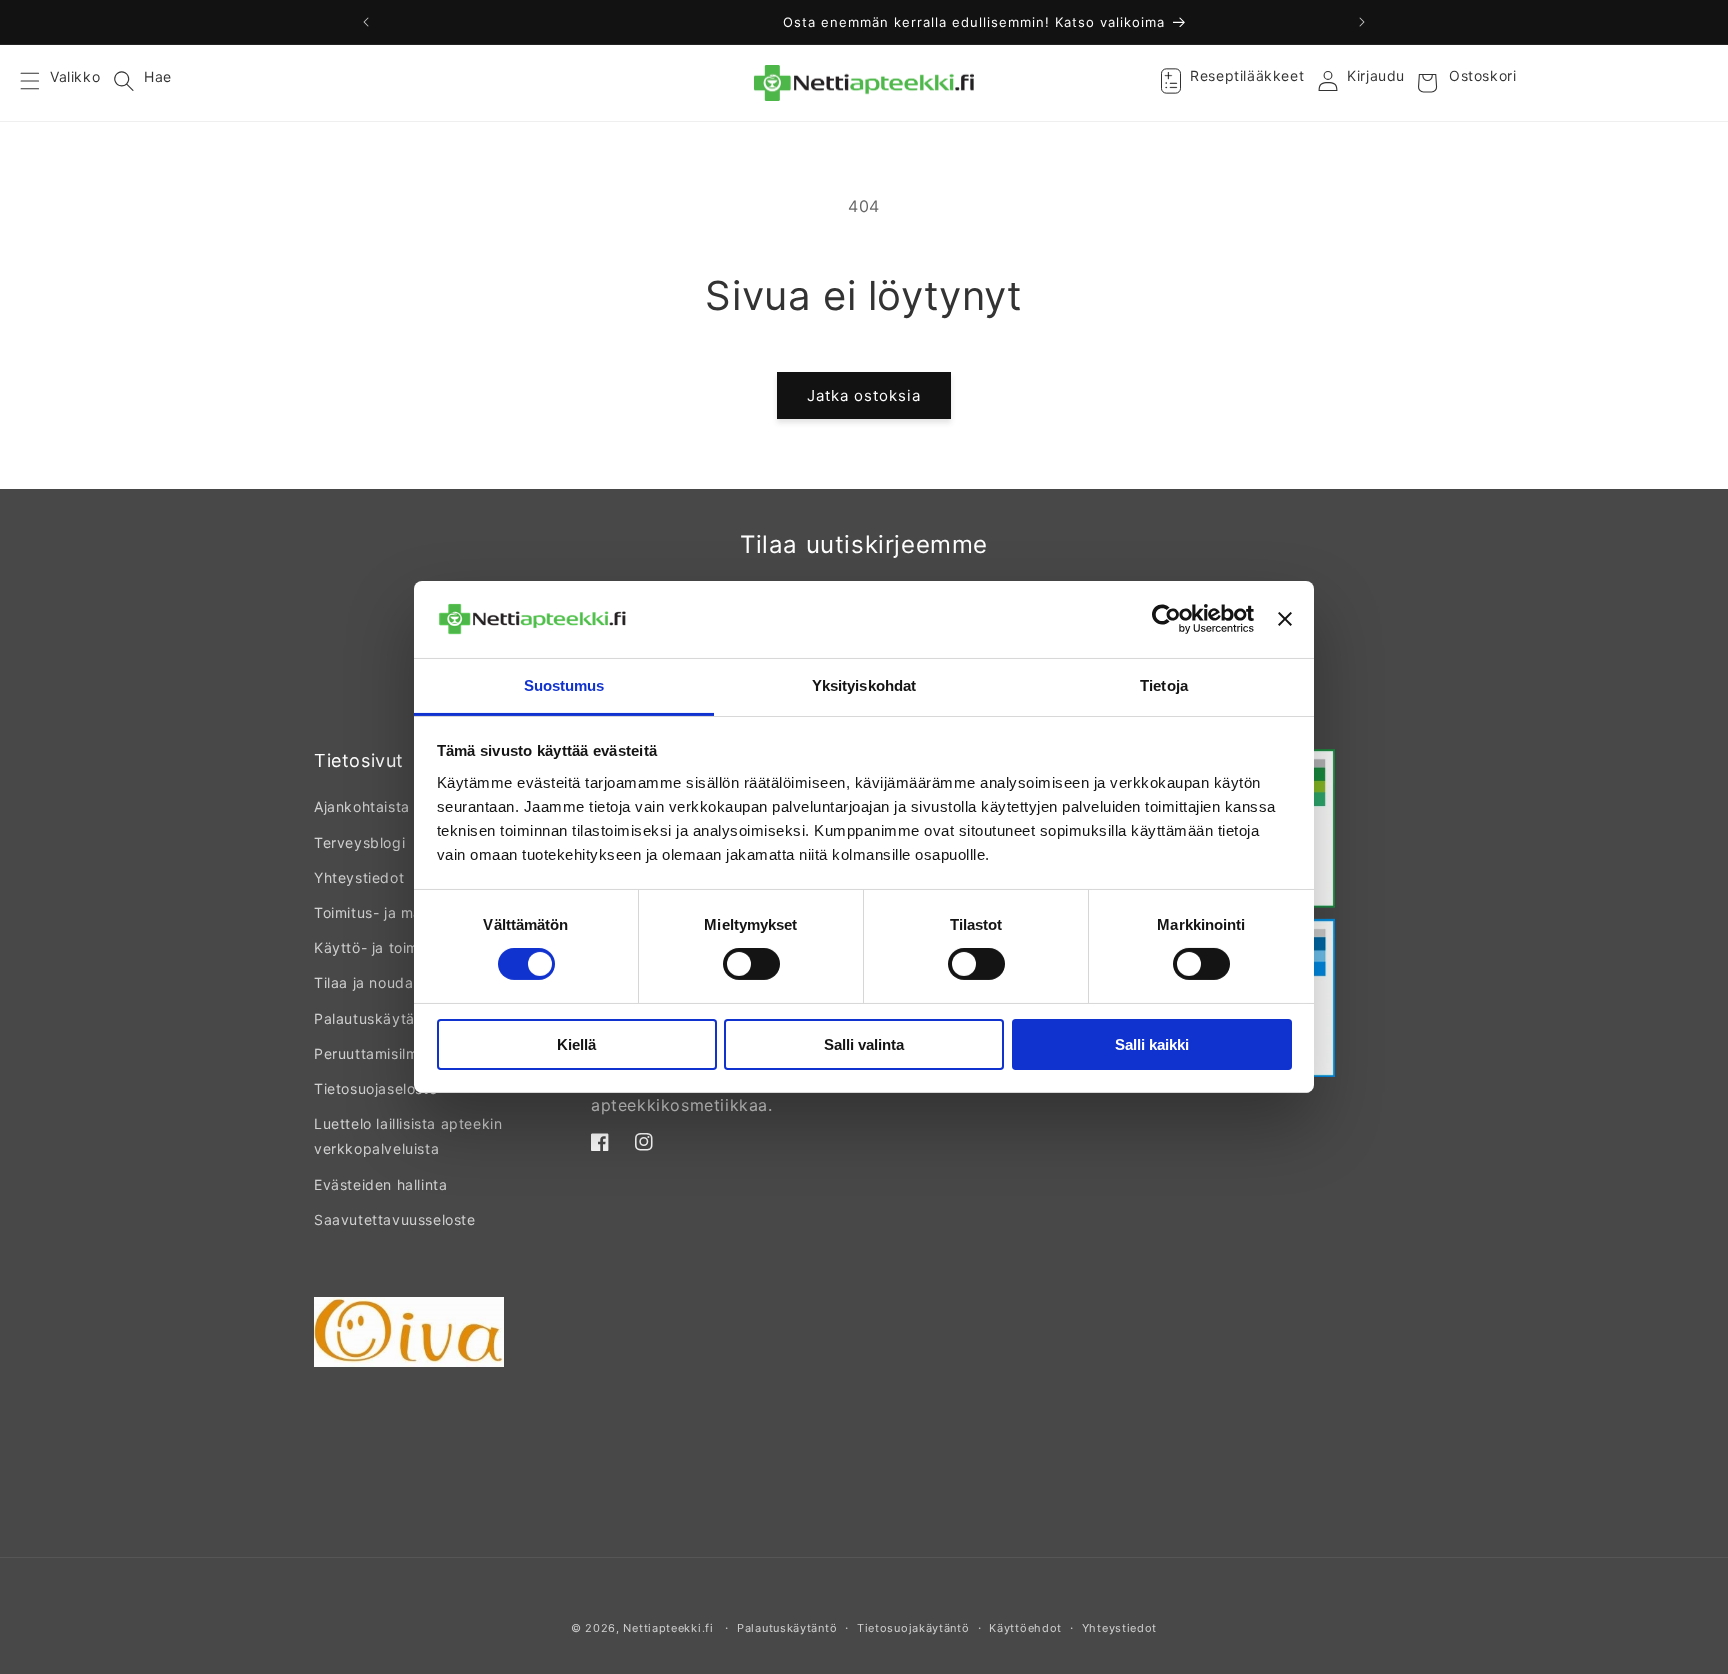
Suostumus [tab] (564, 685)
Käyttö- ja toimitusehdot (399, 947)
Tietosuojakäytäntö (913, 1628)
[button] (42, 83)
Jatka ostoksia (864, 395)
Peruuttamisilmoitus (383, 1053)
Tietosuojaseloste (375, 1088)
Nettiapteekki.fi (668, 1628)
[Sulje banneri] (1285, 619)
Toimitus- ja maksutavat (399, 912)
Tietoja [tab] (1164, 685)
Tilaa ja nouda (363, 982)
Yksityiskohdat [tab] (864, 685)
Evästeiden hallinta (380, 1184)
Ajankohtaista (362, 806)
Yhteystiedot (359, 877)
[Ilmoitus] (1362, 22)
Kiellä (576, 1044)
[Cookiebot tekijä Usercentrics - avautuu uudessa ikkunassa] (1166, 619)
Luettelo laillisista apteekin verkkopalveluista (408, 1136)
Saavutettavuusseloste (395, 1219)
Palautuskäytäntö (376, 1018)
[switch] (751, 964)
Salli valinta (864, 1044)
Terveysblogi (359, 842)
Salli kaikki (1152, 1044)
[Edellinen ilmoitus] (366, 22)
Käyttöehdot (1025, 1628)
